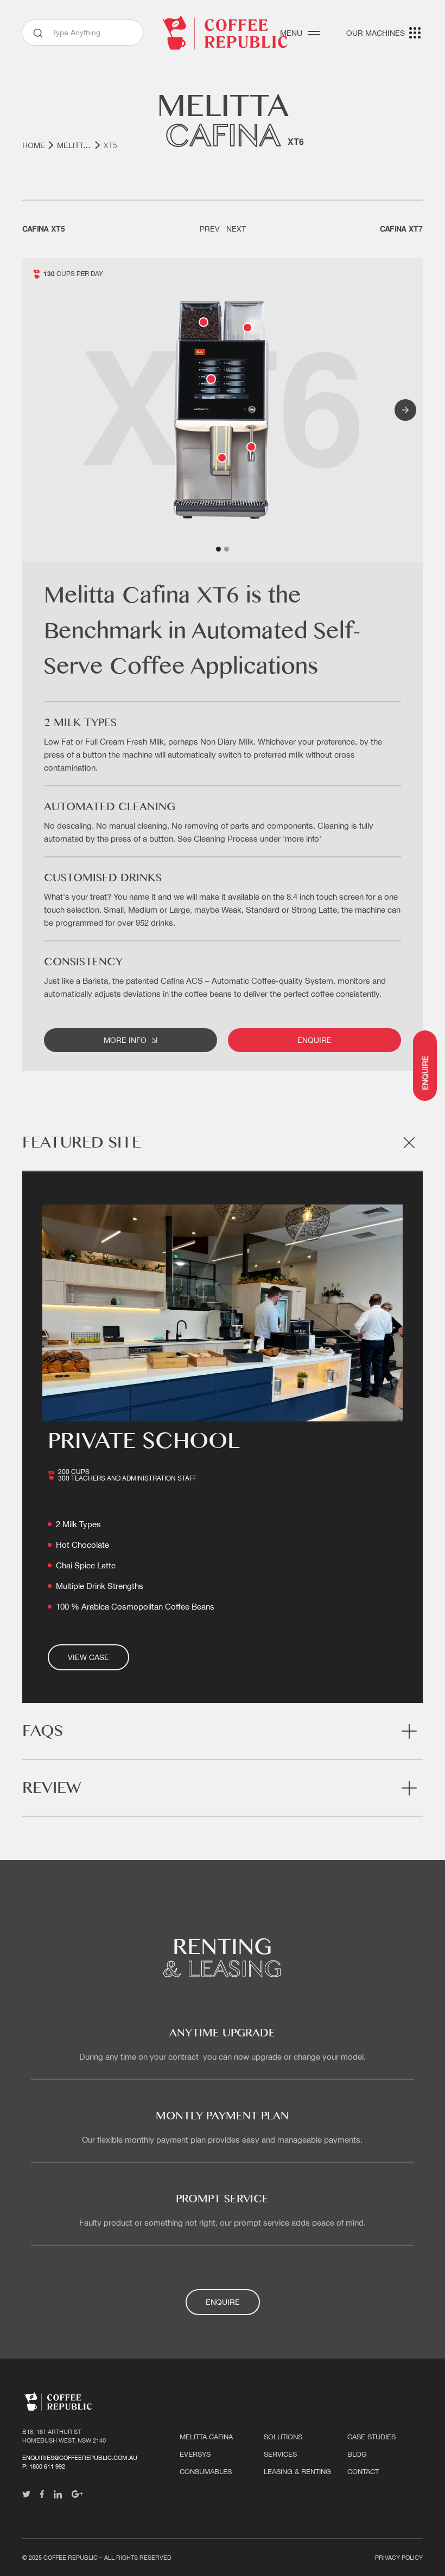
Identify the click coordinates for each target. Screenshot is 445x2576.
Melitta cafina (206, 2437)
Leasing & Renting (297, 2472)
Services (280, 2454)
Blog (357, 2454)
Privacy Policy (399, 2558)
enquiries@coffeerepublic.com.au (80, 2458)
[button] (405, 410)
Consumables (206, 2472)
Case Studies (371, 2437)
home (34, 145)
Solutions (283, 2437)
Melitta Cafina (74, 145)
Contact (363, 2472)
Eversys (195, 2454)
